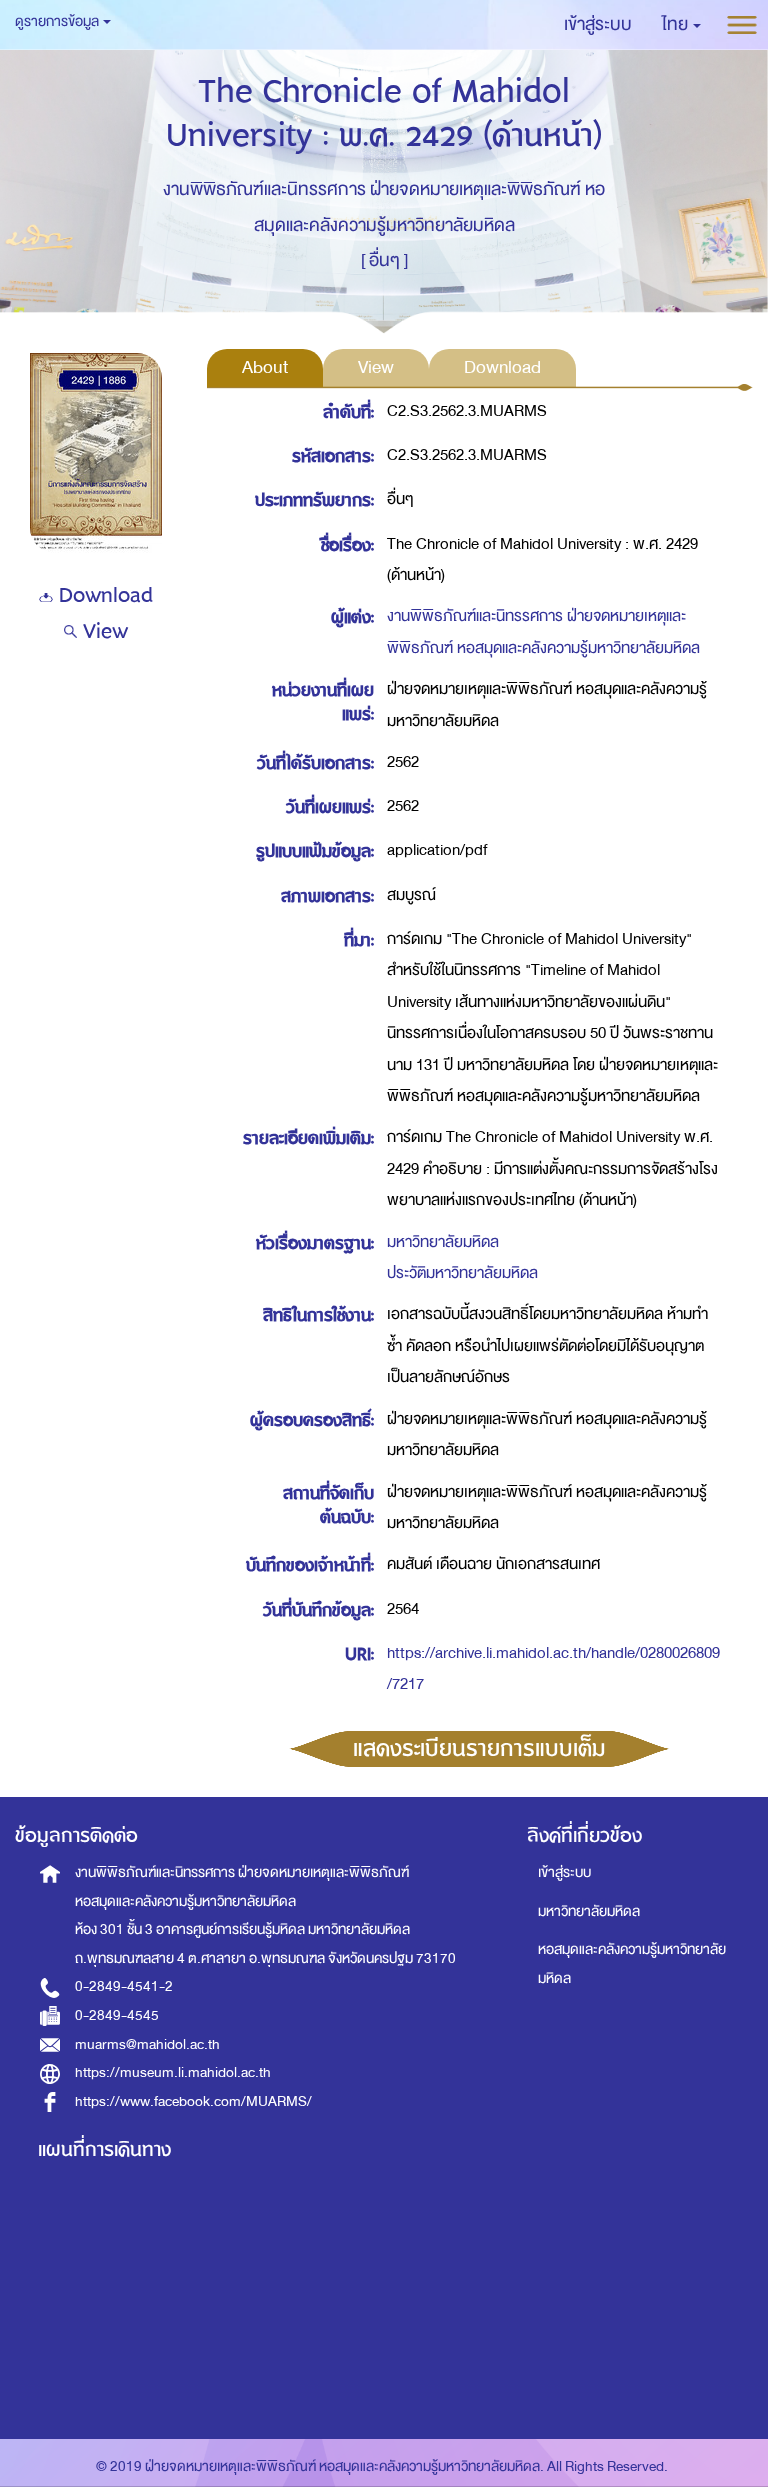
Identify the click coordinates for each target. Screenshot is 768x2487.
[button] (681, 25)
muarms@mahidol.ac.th (147, 2044)
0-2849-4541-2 (124, 1986)
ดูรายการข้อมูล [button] (58, 21)
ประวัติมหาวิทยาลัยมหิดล (462, 1273)
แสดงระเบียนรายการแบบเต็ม (479, 1749)
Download (103, 595)
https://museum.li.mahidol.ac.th (173, 2072)
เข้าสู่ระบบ (564, 1872)
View (102, 631)
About (265, 367)
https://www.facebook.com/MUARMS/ (193, 2101)
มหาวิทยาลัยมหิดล (443, 1242)
